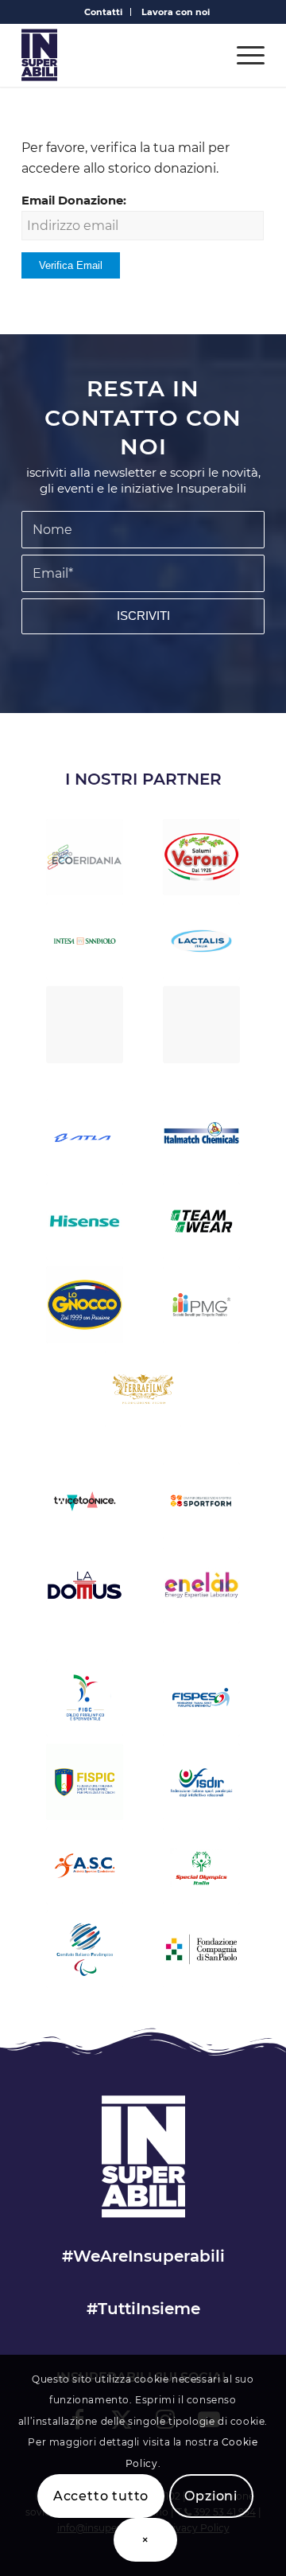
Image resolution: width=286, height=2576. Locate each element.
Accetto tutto (101, 2496)
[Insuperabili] (119, 55)
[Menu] (243, 55)
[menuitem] (104, 12)
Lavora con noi (176, 12)
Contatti (103, 12)
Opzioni (211, 2496)
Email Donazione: (74, 201)
